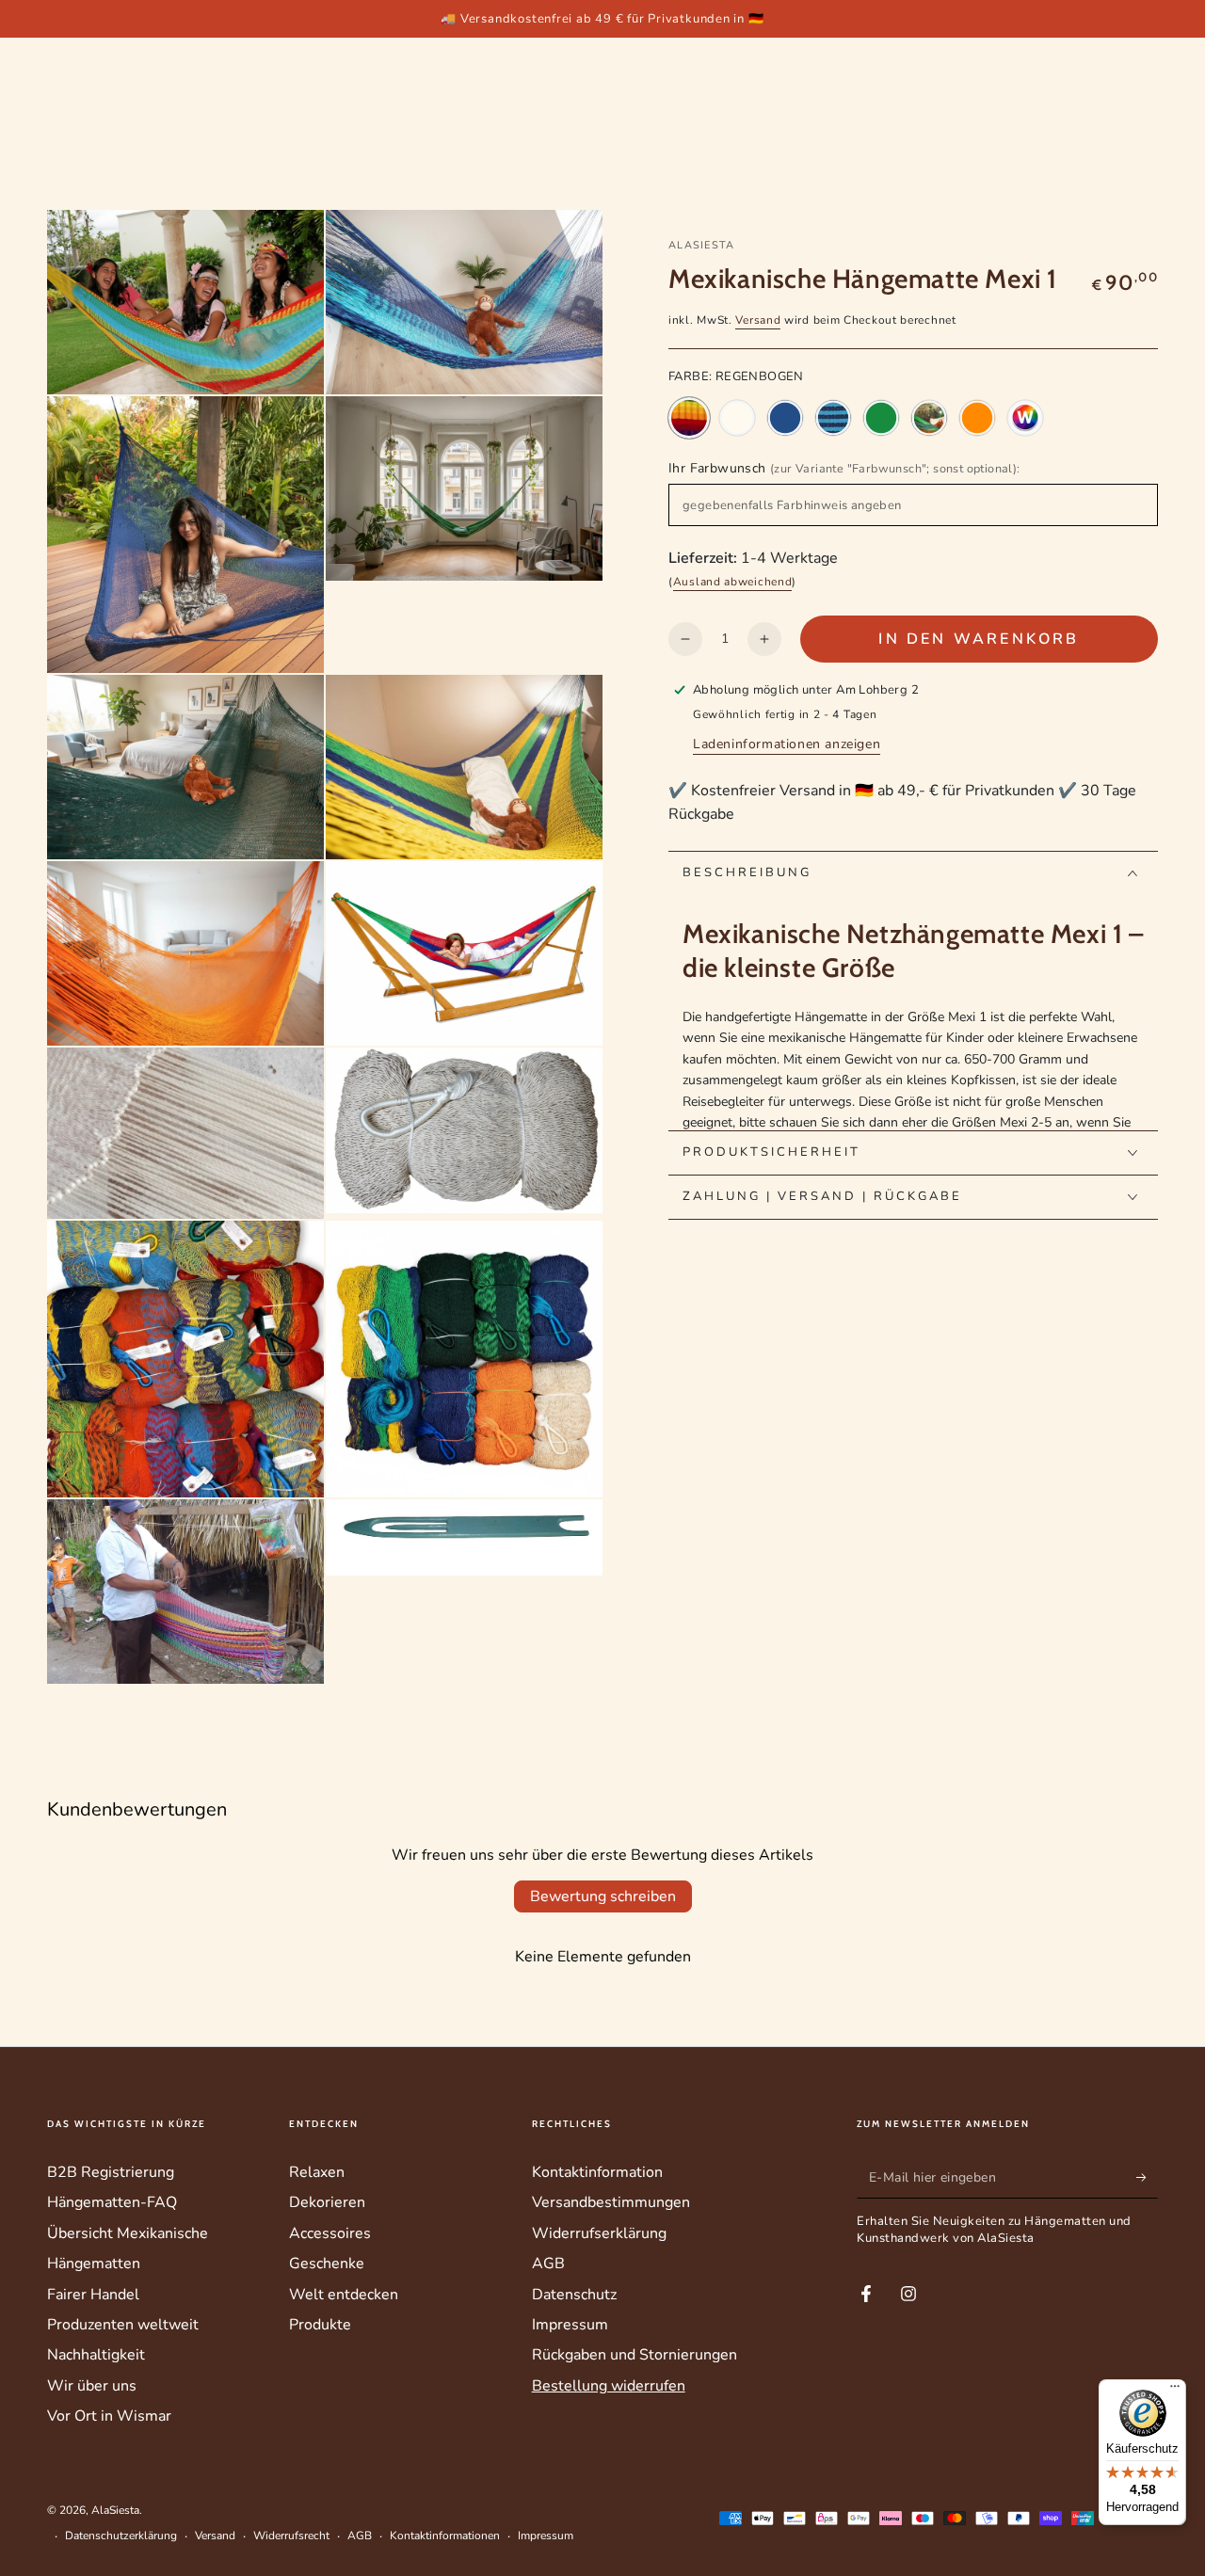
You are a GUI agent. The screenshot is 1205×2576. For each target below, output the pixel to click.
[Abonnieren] (1147, 2177)
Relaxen (317, 2172)
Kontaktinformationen (445, 2536)
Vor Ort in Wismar (109, 2416)
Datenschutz (574, 2295)
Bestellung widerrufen (609, 2386)
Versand (758, 320)
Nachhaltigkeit (96, 2355)
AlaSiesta (702, 245)
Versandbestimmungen (611, 2202)
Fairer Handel (93, 2295)
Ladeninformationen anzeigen (787, 744)
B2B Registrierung (111, 2172)
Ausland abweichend (733, 583)
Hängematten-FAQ (112, 2202)
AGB (548, 2264)
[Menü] (1175, 2391)
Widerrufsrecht (291, 2536)
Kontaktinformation (597, 2172)
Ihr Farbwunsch (844, 469)
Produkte (320, 2325)
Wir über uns (92, 2386)
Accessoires (330, 2233)
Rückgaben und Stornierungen (635, 2355)
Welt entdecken (344, 2295)
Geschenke (327, 2264)
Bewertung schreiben (603, 1896)
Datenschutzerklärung (121, 2536)
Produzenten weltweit (123, 2325)
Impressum (570, 2325)
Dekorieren (327, 2202)
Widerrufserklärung (599, 2233)
